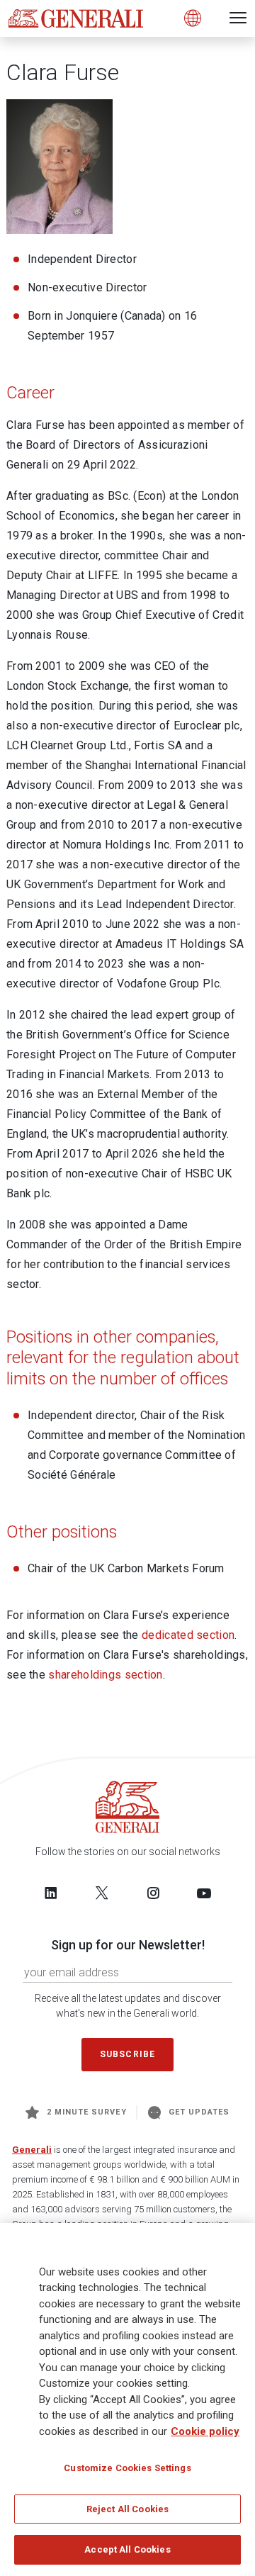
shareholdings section (105, 1675)
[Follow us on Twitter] (102, 1893)
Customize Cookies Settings (127, 2468)
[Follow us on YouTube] (204, 1893)
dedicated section (188, 1635)
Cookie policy (205, 2431)
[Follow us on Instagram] (153, 1893)
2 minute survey (87, 2112)
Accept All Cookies (127, 2549)
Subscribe (127, 2054)
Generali (32, 2150)
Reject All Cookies (127, 2509)
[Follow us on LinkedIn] (51, 1893)
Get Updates (199, 2112)
